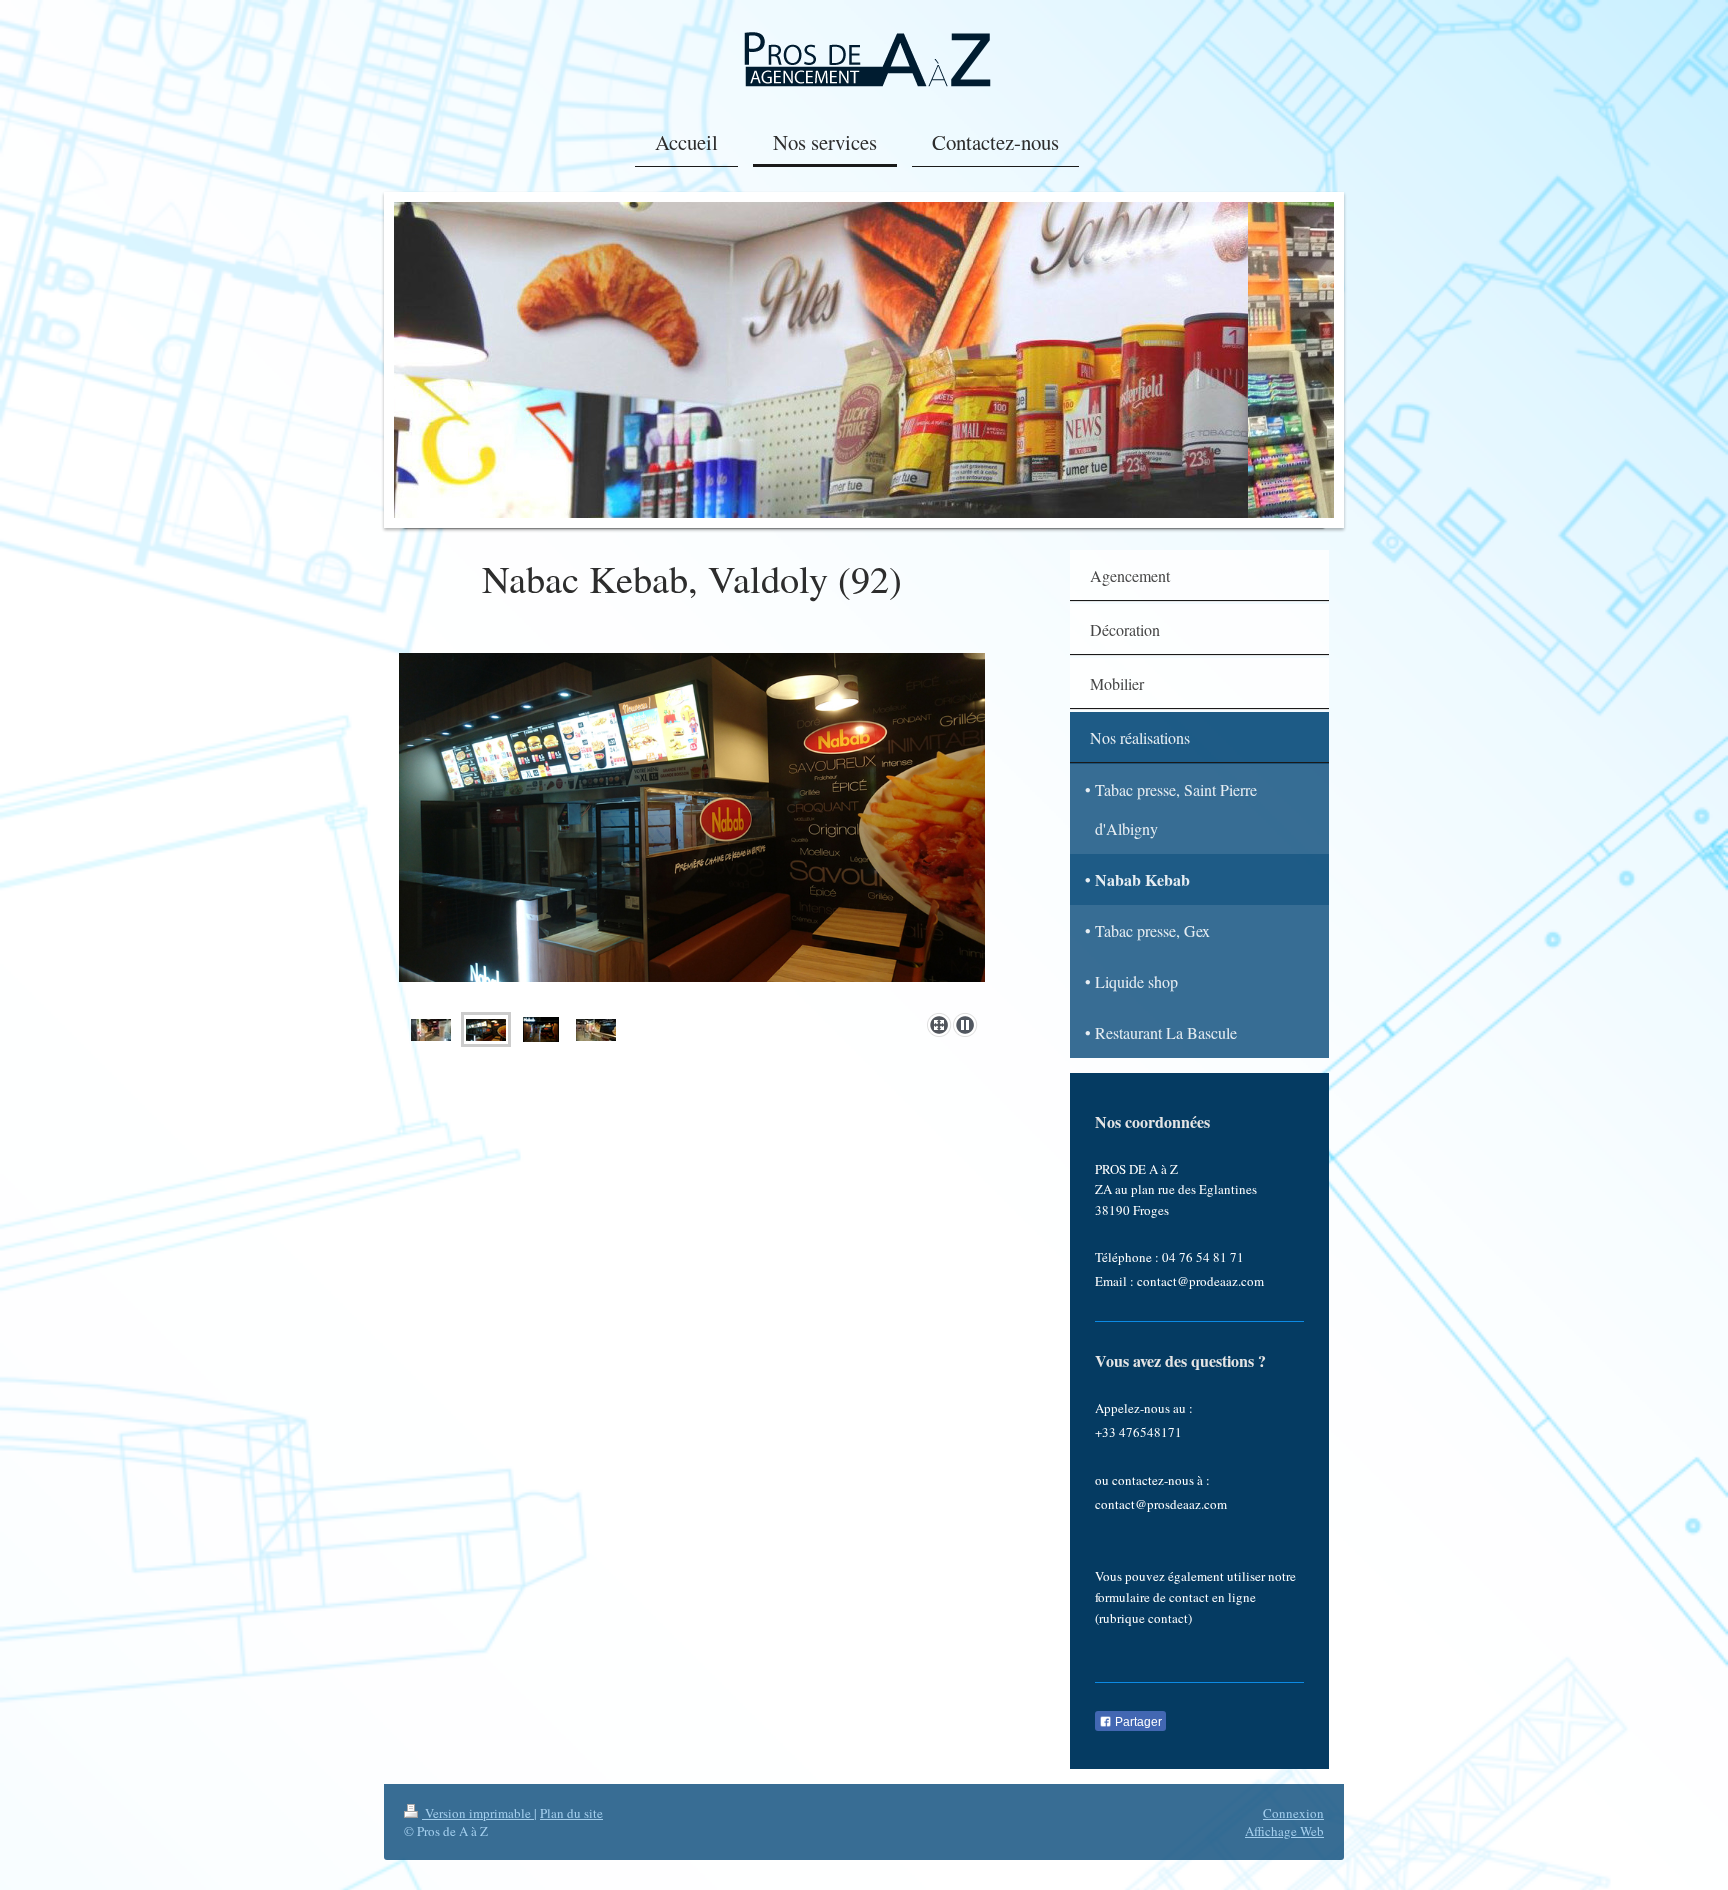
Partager (1137, 1722)
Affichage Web (1284, 1831)
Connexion (1293, 1813)
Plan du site (571, 1813)
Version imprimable (478, 1813)
